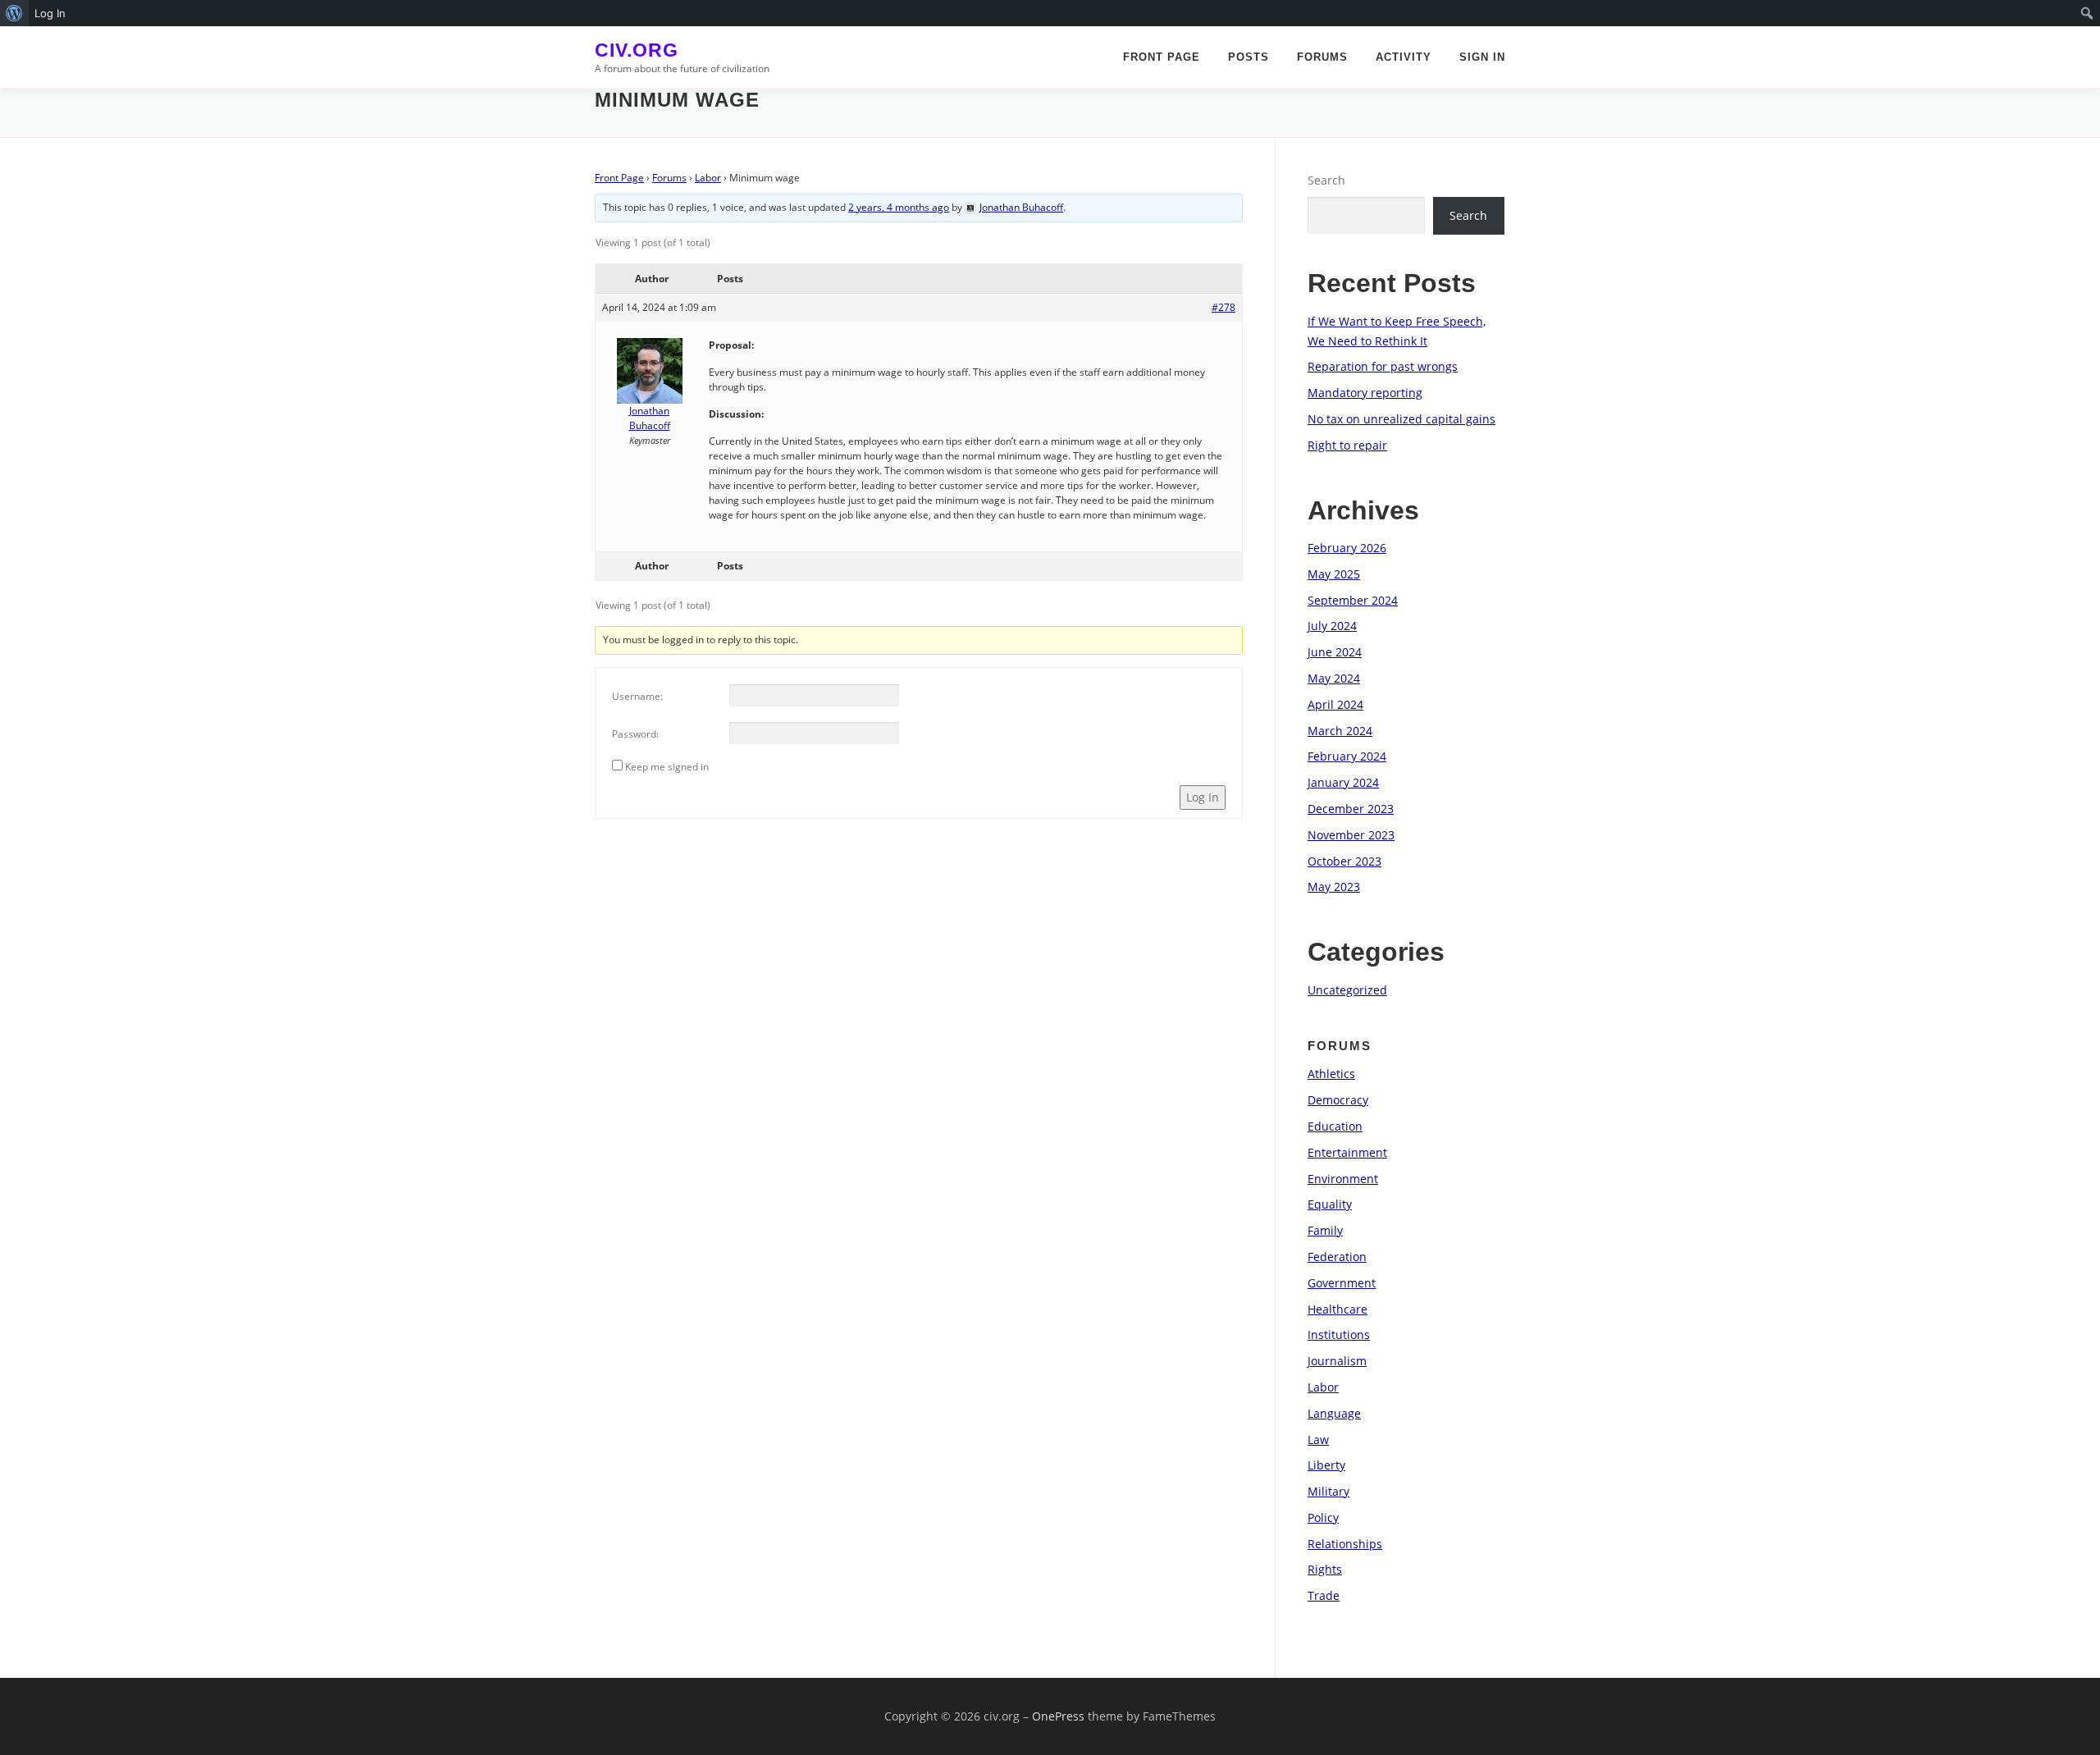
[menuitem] (14, 13)
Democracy (1338, 1100)
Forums (1322, 57)
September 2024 (1353, 600)
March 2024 (1340, 731)
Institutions (1339, 1335)
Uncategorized (1347, 990)
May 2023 (1334, 887)
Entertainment (1347, 1152)
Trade (1324, 1595)
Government (1342, 1283)
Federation (1337, 1257)
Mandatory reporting (1365, 393)
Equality (1330, 1204)
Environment (1343, 1179)
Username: (637, 696)
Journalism (1337, 1361)
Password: (635, 734)
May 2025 (1334, 574)
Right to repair (1347, 445)
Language (1334, 1413)
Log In (1203, 797)
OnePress (1058, 1716)
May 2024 (1334, 678)
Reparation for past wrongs (1383, 366)
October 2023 (1344, 861)
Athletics (1331, 1074)
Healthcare (1338, 1309)
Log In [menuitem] (50, 13)
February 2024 (1347, 756)
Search (1326, 180)
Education (1335, 1126)
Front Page (1162, 57)
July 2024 (1332, 626)
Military (1328, 1491)
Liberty (1326, 1465)
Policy (1323, 1517)
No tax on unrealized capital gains (1402, 419)
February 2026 (1347, 548)
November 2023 (1351, 835)
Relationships (1345, 1544)
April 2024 (1335, 704)
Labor (708, 178)
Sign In (1482, 57)
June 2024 (1335, 652)
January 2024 (1343, 782)
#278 (1223, 307)
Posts (1249, 57)
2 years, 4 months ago (899, 207)
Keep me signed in (667, 767)
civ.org (637, 50)
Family (1325, 1230)
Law (1318, 1440)
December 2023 (1351, 809)
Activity (1404, 57)
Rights (1325, 1569)
